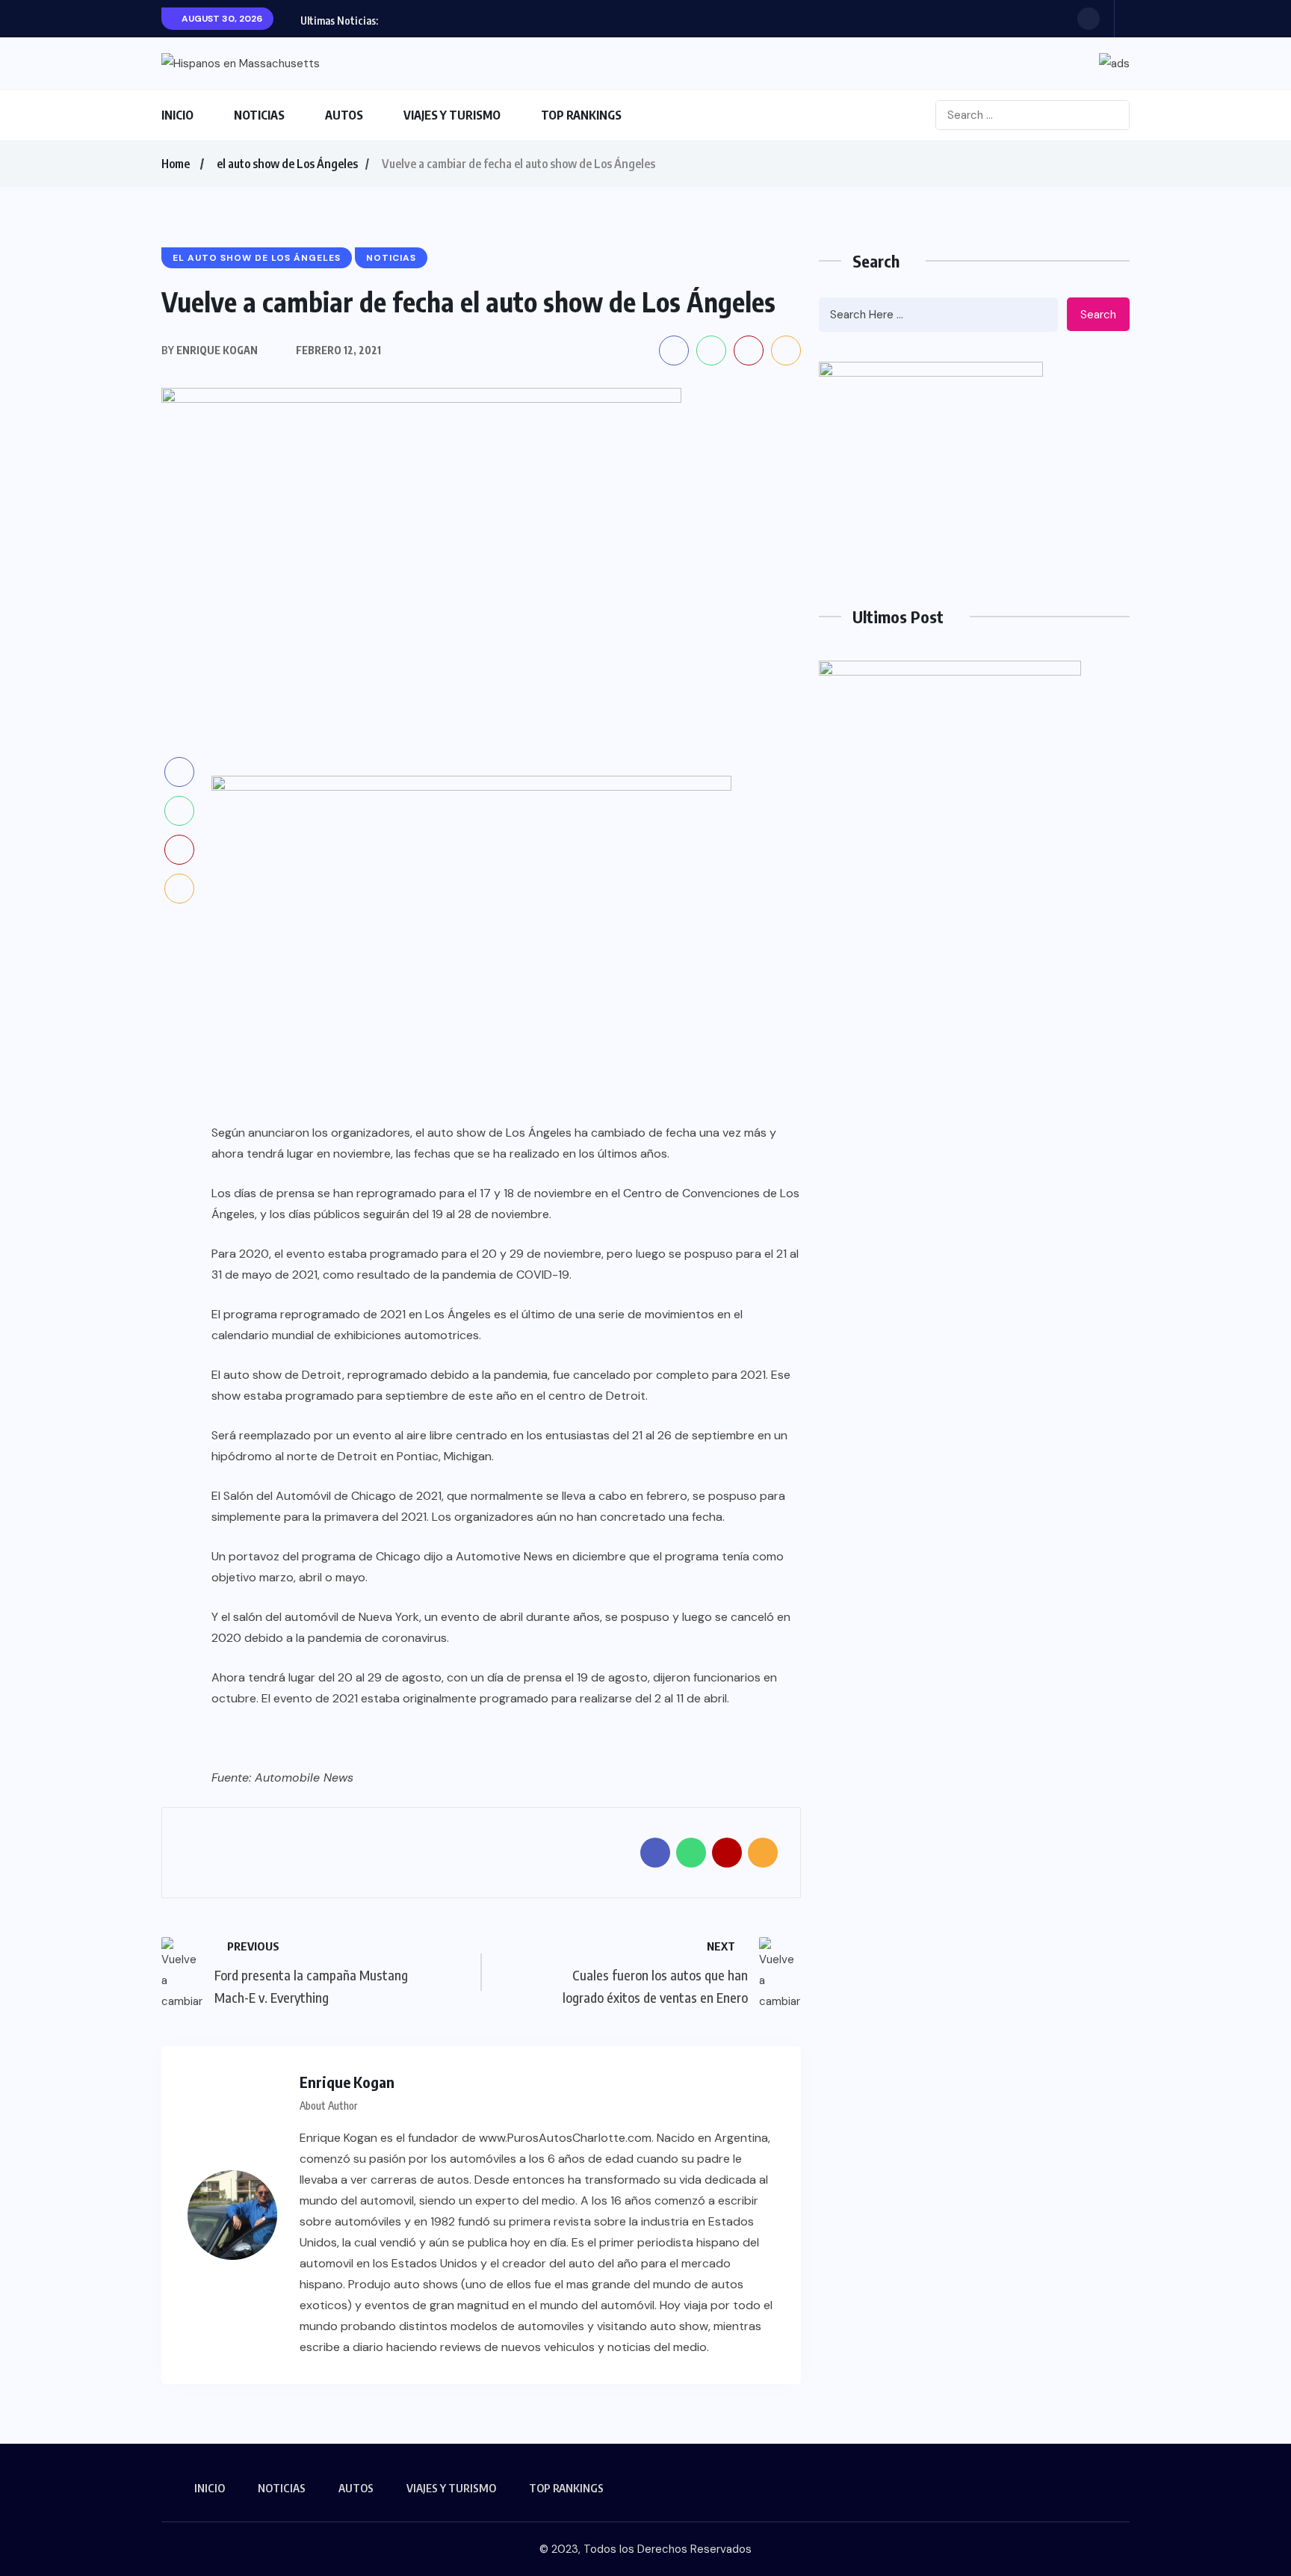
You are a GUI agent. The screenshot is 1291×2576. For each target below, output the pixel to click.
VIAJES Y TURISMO (452, 115)
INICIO (177, 115)
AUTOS (344, 115)
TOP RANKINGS (581, 115)
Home (176, 164)
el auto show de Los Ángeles (287, 164)
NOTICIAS (259, 115)
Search (1098, 315)
